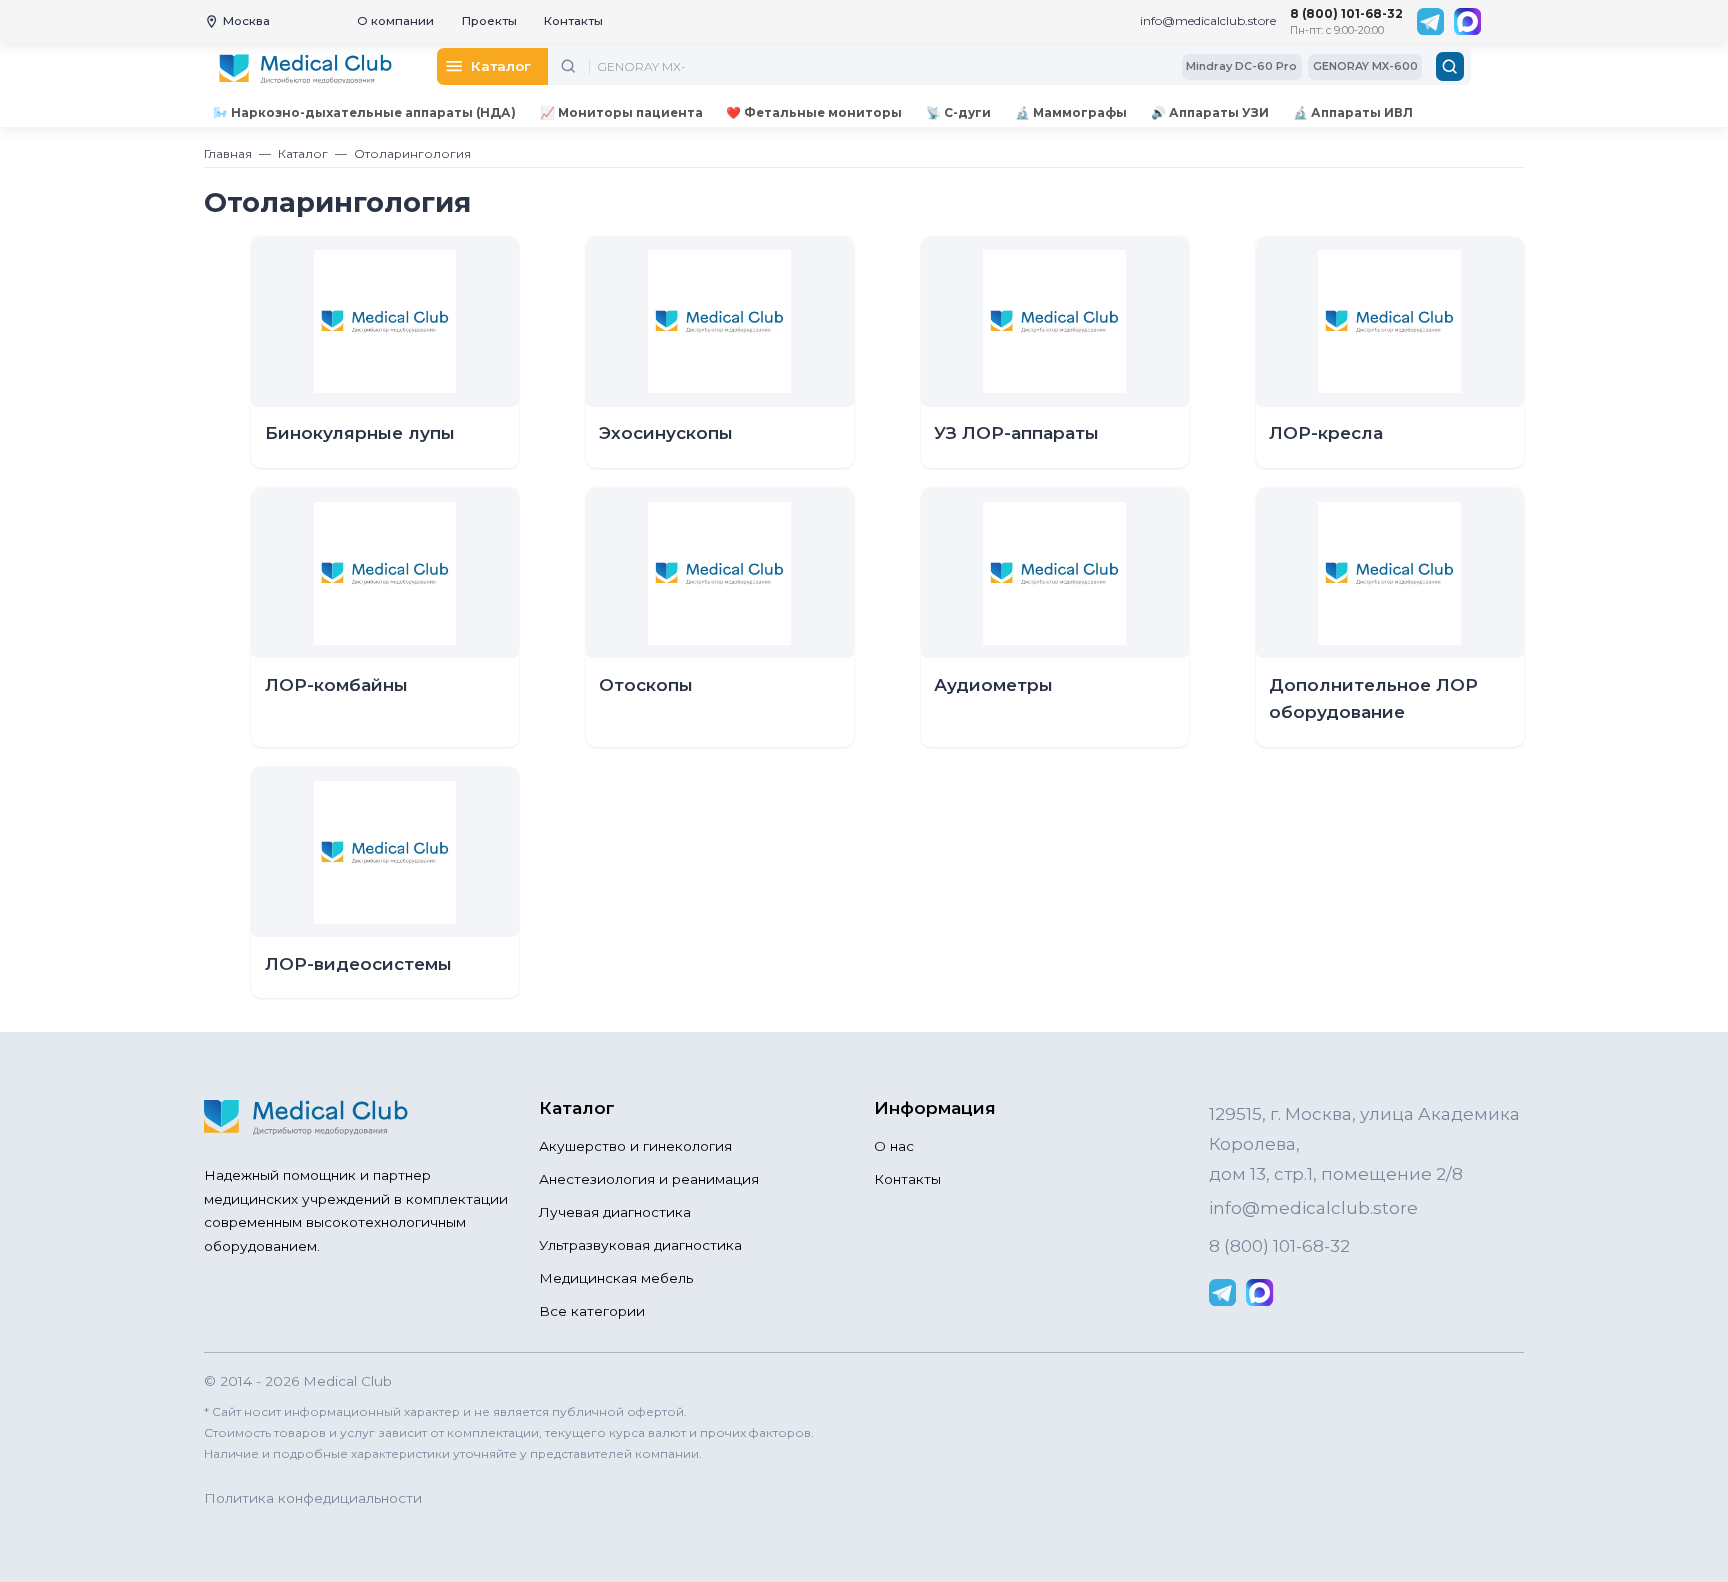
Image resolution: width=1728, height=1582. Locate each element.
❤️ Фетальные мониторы (814, 112)
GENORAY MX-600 (1365, 66)
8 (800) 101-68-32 (1346, 13)
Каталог (303, 153)
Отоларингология (412, 153)
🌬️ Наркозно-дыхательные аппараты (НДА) (364, 112)
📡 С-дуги (958, 112)
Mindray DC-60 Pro (1241, 66)
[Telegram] (1430, 21)
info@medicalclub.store (1208, 20)
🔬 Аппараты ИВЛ (1353, 112)
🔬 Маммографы (1071, 112)
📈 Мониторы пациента (621, 112)
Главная (228, 153)
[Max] (1467, 21)
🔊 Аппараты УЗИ (1210, 112)
